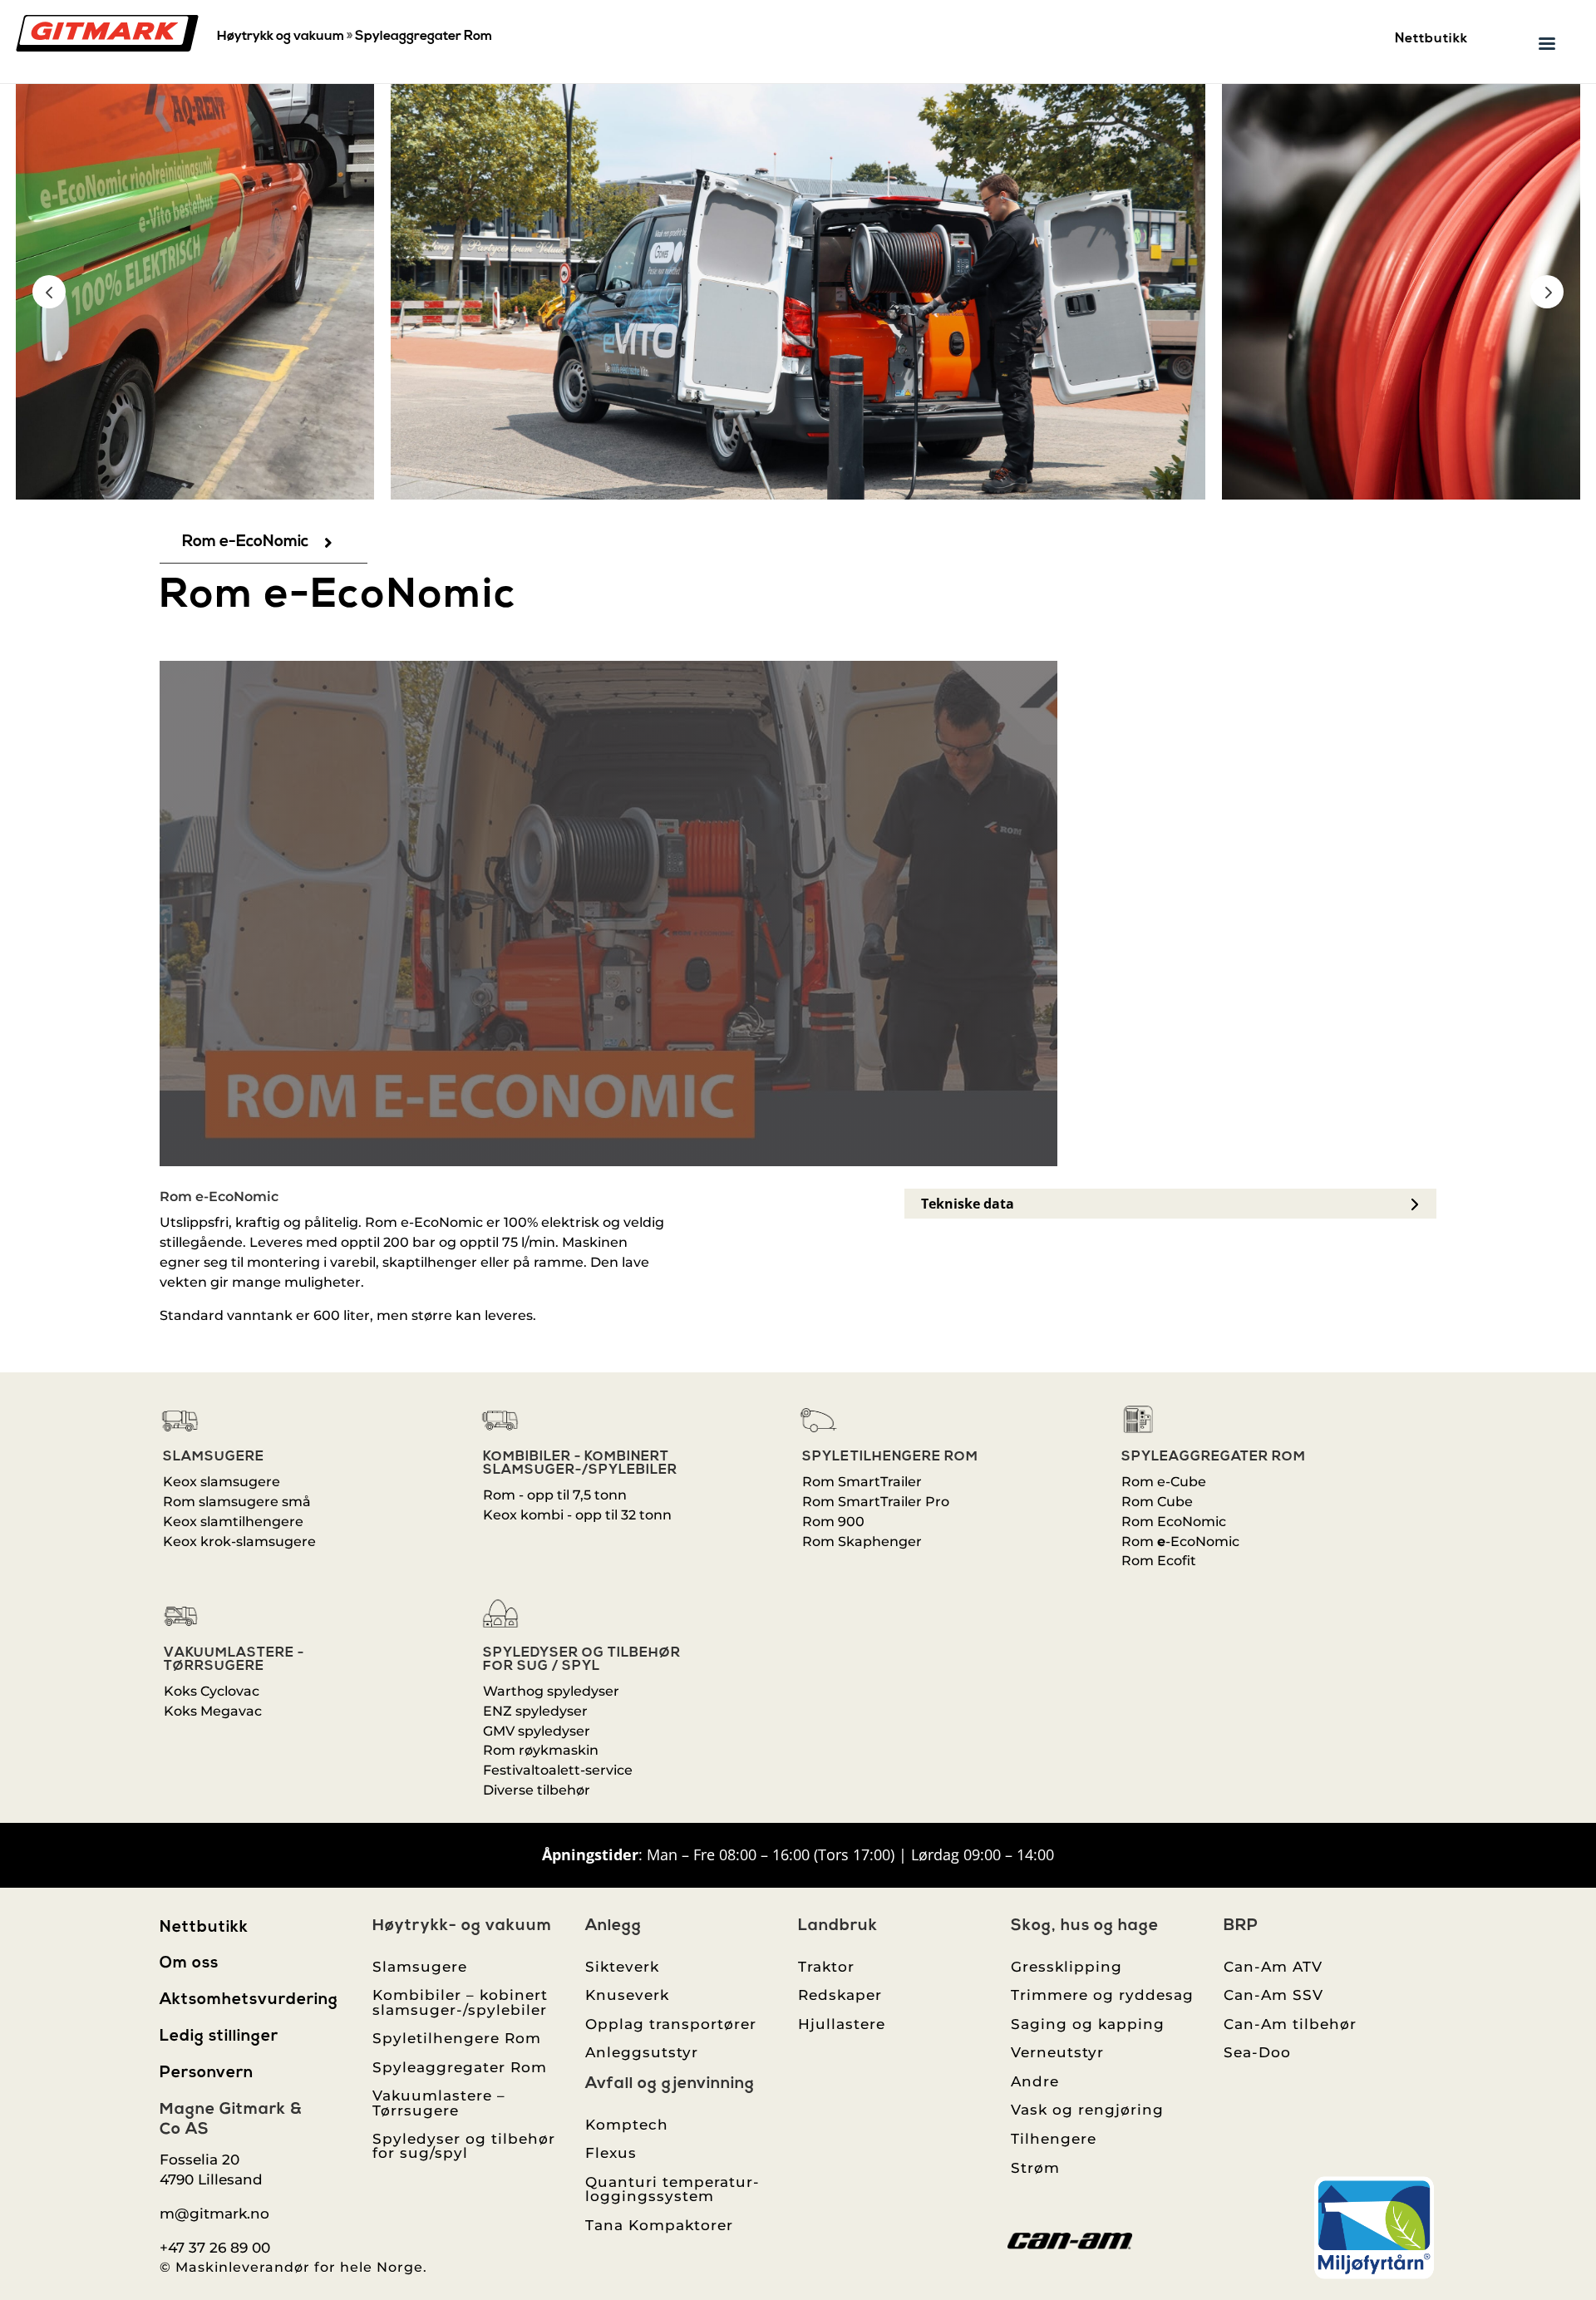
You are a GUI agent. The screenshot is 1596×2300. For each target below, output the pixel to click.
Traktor (826, 1966)
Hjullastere (842, 2024)
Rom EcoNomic (1174, 1522)
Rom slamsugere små (237, 1502)
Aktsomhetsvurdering (249, 2000)
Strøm (1035, 2167)
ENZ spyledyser (535, 1711)
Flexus (611, 2152)
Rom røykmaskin (541, 1750)
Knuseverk (627, 1995)
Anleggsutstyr (642, 2052)
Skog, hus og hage (1085, 1926)
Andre (1035, 2081)
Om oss (189, 1964)
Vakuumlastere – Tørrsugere (439, 2102)
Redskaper (840, 1995)
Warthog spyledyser (551, 1691)
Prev (49, 292)
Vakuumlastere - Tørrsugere (234, 1660)
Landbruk (838, 1926)
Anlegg (613, 1926)
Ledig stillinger (219, 2037)
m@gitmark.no (214, 2213)
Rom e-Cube (1164, 1482)
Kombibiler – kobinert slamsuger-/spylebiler (460, 2002)
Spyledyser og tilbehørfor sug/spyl (464, 2145)
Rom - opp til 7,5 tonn (555, 1495)
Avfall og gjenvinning (670, 2084)
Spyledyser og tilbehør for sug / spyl (582, 1660)
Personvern (207, 2073)
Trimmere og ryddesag (1102, 1995)
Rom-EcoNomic (1180, 1542)
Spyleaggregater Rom (424, 37)
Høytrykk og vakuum (281, 37)
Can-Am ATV (1273, 1966)
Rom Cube (1157, 1502)
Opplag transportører (671, 2024)
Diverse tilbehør (537, 1790)
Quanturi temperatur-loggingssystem (672, 2189)
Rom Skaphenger (862, 1542)
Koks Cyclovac (212, 1691)
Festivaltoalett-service (558, 1770)
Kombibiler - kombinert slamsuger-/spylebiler (580, 1464)
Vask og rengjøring (1087, 2109)
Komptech (627, 2124)
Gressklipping (1066, 1966)
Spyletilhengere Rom (890, 1457)
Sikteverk (622, 1966)
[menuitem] (264, 542)
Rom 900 (833, 1522)
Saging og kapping (1088, 2024)
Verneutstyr (1057, 2052)
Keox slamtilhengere (233, 1522)
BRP (1241, 1926)
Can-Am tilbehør (1290, 2024)
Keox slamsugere (222, 1482)
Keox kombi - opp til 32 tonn (577, 1515)
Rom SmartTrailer (862, 1482)
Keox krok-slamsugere (239, 1542)
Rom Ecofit (1159, 1561)
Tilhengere (1054, 2138)
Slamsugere (214, 1457)
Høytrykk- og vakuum (462, 1926)
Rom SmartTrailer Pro (876, 1502)
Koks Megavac (213, 1711)
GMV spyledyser (537, 1731)
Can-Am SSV (1273, 1995)
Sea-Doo (1257, 2052)
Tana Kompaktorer (659, 2225)
